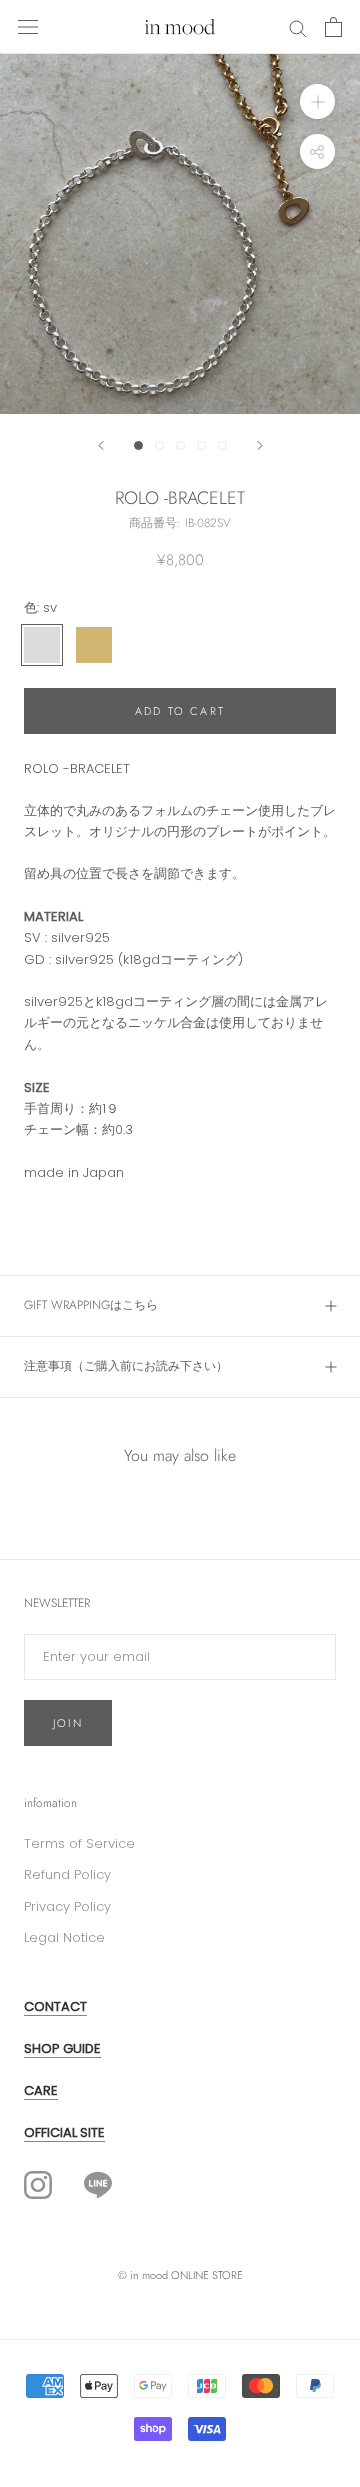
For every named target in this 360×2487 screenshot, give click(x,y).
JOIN (68, 1723)
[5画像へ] (222, 445)
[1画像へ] (138, 445)
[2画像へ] (159, 445)
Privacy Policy (67, 1906)
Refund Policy (67, 1874)
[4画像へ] (201, 445)
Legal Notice (64, 1937)
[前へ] (101, 445)
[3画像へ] (180, 445)
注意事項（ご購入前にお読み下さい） (126, 1366)
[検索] (298, 27)
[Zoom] (317, 101)
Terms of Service (79, 1843)
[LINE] (98, 2183)
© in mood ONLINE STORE (180, 2275)
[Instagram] (38, 2185)
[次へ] (260, 445)
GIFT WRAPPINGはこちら (91, 1305)
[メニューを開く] (28, 27)
